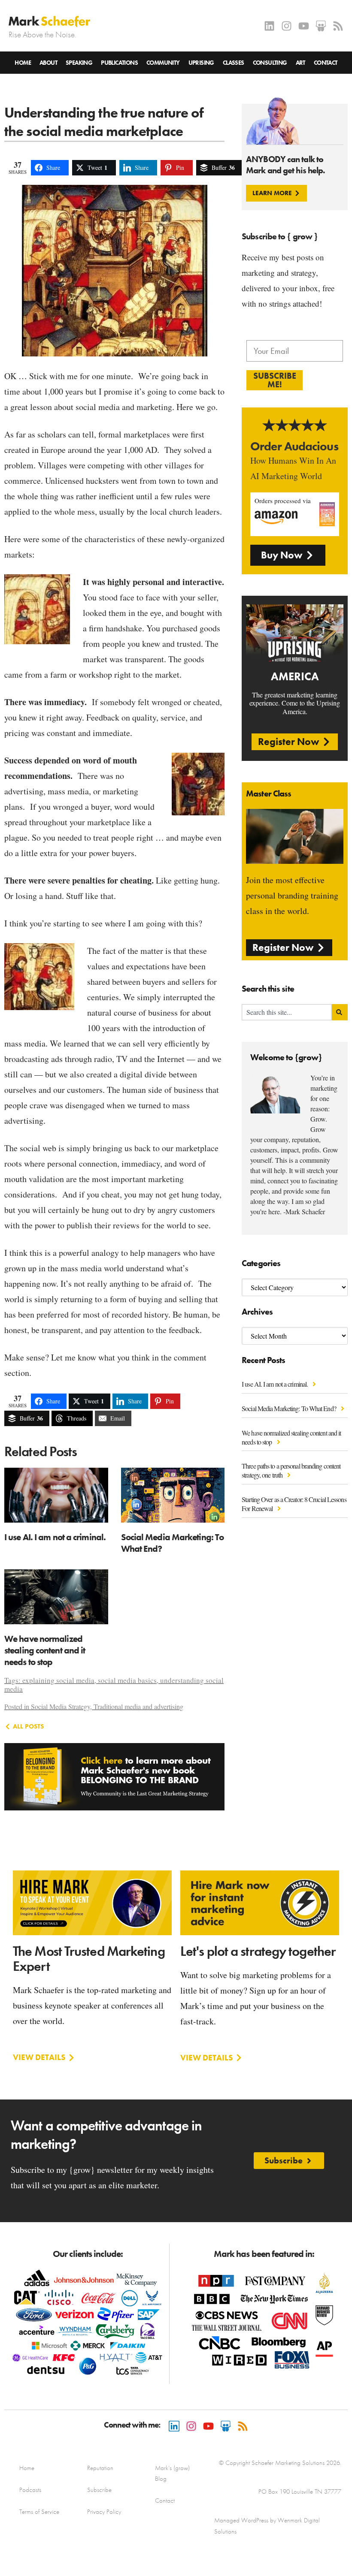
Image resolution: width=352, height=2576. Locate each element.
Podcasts (30, 2490)
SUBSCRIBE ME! (275, 380)
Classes (234, 63)
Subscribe (99, 2490)
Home (23, 63)
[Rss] (338, 26)
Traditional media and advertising (138, 1706)
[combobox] (287, 1012)
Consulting (270, 63)
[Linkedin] (269, 26)
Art (300, 63)
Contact (326, 63)
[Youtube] (304, 26)
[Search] (340, 1012)
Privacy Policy (104, 2512)
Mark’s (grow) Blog (172, 2473)
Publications (119, 63)
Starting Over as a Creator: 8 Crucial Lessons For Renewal (294, 1504)
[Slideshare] (321, 26)
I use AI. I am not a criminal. (275, 1384)
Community (163, 63)
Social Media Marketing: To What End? (290, 1408)
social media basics (127, 1680)
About (48, 63)
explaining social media (58, 1680)
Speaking (79, 63)
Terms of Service (39, 2512)
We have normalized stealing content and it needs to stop (291, 1437)
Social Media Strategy (61, 1706)
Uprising (201, 63)
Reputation (100, 2468)
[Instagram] (287, 26)
